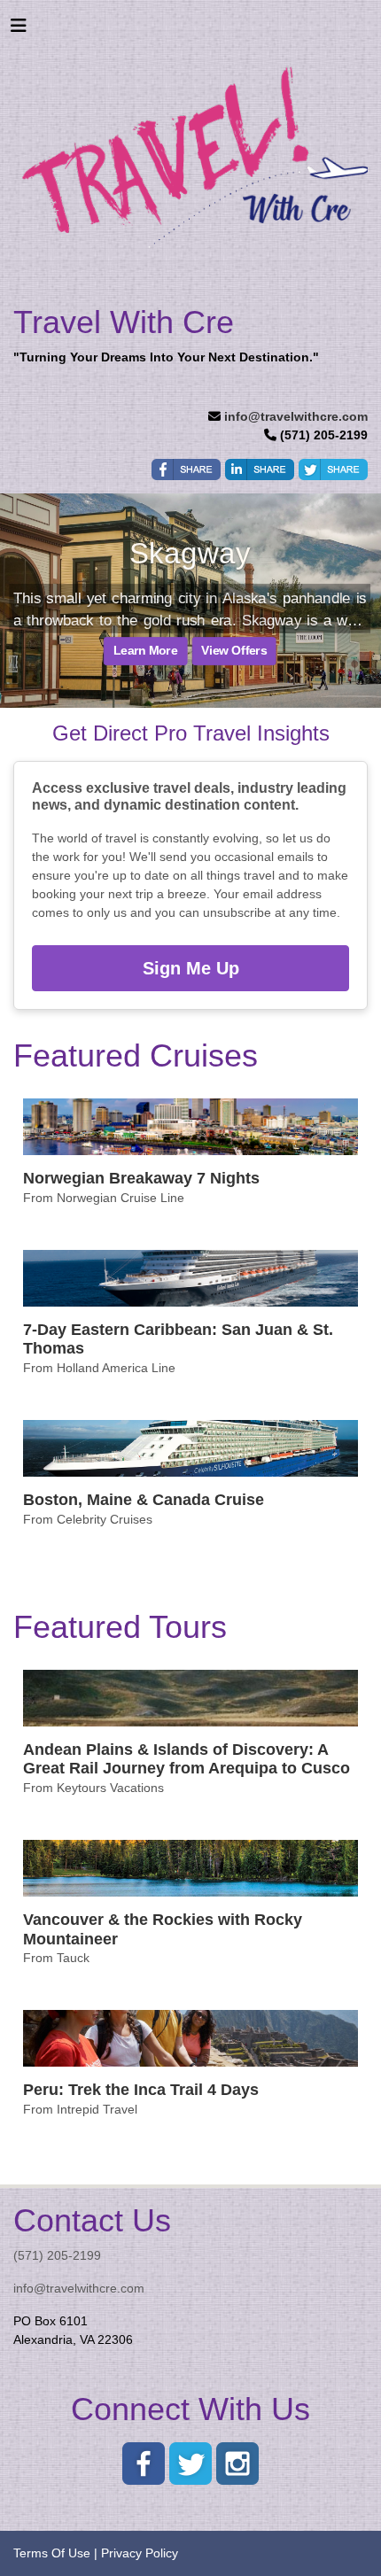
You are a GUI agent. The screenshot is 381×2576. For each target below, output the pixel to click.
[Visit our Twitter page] (190, 2463)
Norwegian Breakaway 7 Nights (141, 1178)
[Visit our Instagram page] (237, 2463)
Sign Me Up (191, 968)
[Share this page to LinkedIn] (260, 469)
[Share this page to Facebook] (186, 469)
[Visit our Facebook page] (144, 2463)
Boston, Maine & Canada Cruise (144, 1500)
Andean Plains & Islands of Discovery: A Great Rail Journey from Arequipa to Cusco (187, 1759)
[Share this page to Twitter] (333, 469)
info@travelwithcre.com (296, 416)
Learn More (145, 651)
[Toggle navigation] (19, 30)
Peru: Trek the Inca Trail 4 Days (141, 2090)
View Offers (234, 651)
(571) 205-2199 (57, 2255)
